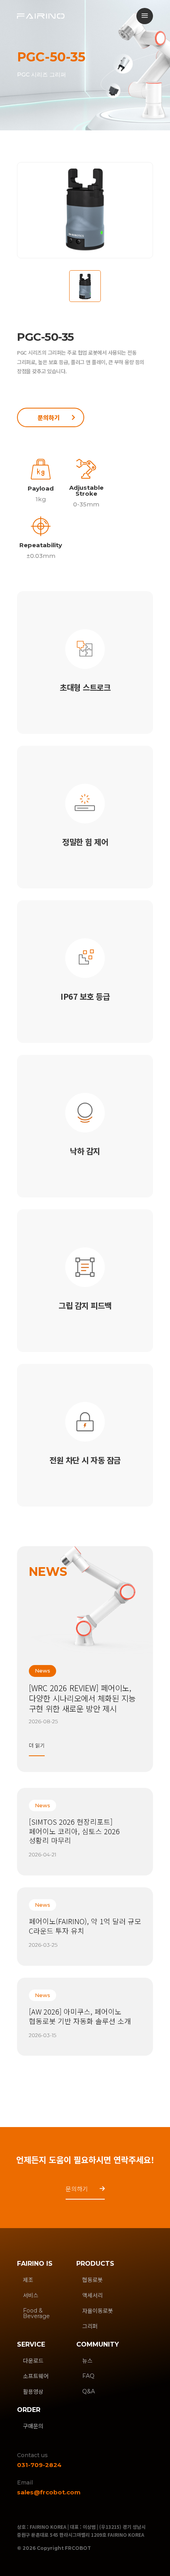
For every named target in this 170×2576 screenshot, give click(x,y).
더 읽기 (37, 1745)
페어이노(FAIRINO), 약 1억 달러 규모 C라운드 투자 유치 (85, 1926)
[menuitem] (145, 16)
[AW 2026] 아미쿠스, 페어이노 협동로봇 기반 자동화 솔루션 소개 (80, 2016)
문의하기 (49, 417)
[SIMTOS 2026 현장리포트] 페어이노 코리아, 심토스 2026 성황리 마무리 (74, 1831)
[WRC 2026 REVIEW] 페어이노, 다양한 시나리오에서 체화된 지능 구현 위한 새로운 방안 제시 (82, 1698)
